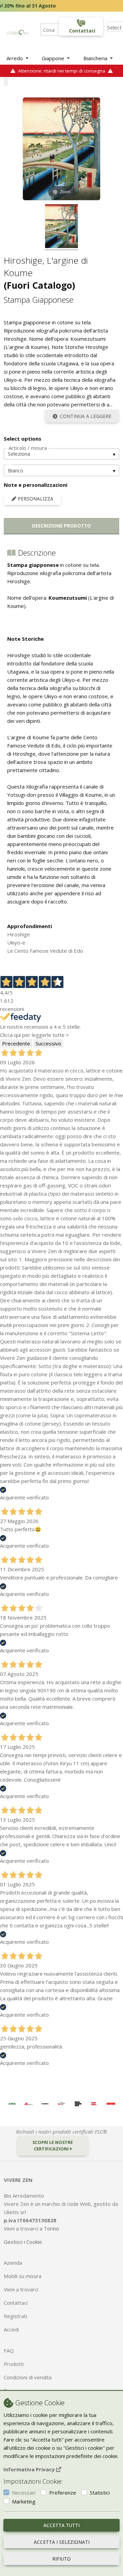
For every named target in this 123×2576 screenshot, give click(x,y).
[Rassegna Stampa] (12, 2103)
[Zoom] (61, 148)
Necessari (24, 2493)
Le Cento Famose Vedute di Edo (45, 951)
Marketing (24, 2501)
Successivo (48, 1043)
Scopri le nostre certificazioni (53, 2145)
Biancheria (96, 58)
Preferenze (63, 2493)
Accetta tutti (61, 2525)
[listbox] (61, 454)
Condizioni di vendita (28, 2377)
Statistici (100, 2493)
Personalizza (35, 499)
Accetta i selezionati (62, 2542)
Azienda (13, 2263)
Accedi (11, 2329)
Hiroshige (19, 934)
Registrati (15, 2316)
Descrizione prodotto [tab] (61, 526)
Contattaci (16, 2303)
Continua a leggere (86, 416)
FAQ (9, 2351)
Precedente (16, 1043)
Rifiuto (61, 2559)
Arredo (15, 58)
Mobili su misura (23, 2276)
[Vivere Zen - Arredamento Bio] (17, 32)
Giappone (54, 58)
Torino (51, 2228)
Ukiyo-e (16, 942)
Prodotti (14, 2364)
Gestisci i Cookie (23, 2242)
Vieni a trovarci (21, 2289)
